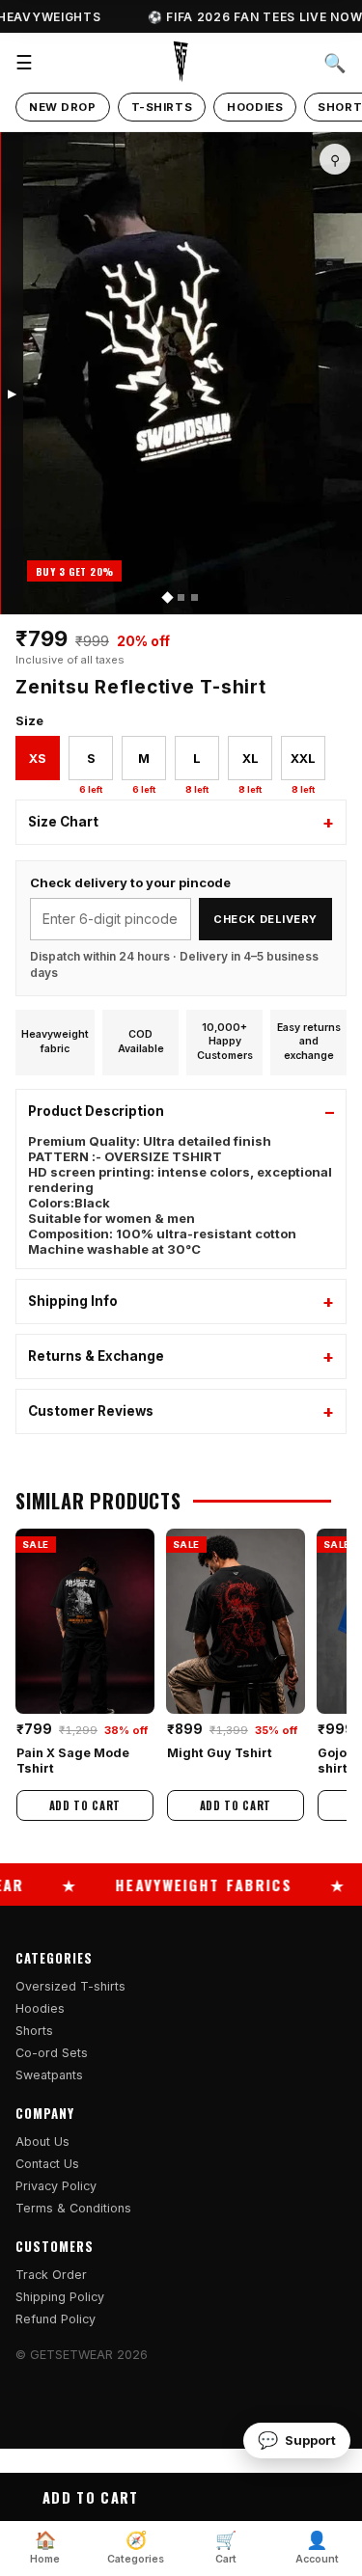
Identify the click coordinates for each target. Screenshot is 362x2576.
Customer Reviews (91, 1411)
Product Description (96, 1111)
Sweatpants (49, 2075)
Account (317, 2548)
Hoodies (255, 107)
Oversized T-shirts (70, 1986)
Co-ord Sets (52, 2053)
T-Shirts (162, 107)
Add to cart (90, 2497)
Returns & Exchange (96, 1356)
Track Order (51, 2275)
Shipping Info (73, 1301)
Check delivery (265, 919)
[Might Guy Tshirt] (236, 1621)
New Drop (63, 107)
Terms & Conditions (73, 2208)
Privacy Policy (56, 2186)
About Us (42, 2142)
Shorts (34, 2031)
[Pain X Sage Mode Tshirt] (85, 1621)
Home (45, 2548)
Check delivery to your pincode (130, 882)
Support (297, 2440)
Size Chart (63, 822)
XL (250, 765)
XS (38, 758)
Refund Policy (56, 2319)
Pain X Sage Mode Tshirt (73, 1760)
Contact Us (47, 2164)
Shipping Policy (60, 2297)
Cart (226, 2548)
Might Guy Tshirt (220, 1752)
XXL (303, 765)
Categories (136, 2548)
